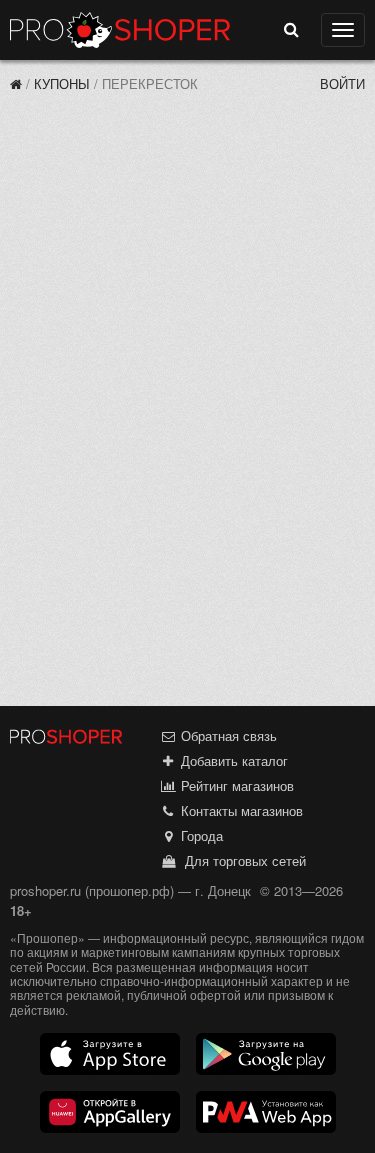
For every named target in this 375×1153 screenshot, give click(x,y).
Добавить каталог (232, 760)
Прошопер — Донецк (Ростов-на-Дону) (120, 30)
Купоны (62, 83)
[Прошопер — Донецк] (16, 83)
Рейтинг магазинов (235, 785)
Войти (342, 83)
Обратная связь (227, 735)
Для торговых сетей (241, 860)
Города (200, 835)
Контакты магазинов (240, 810)
